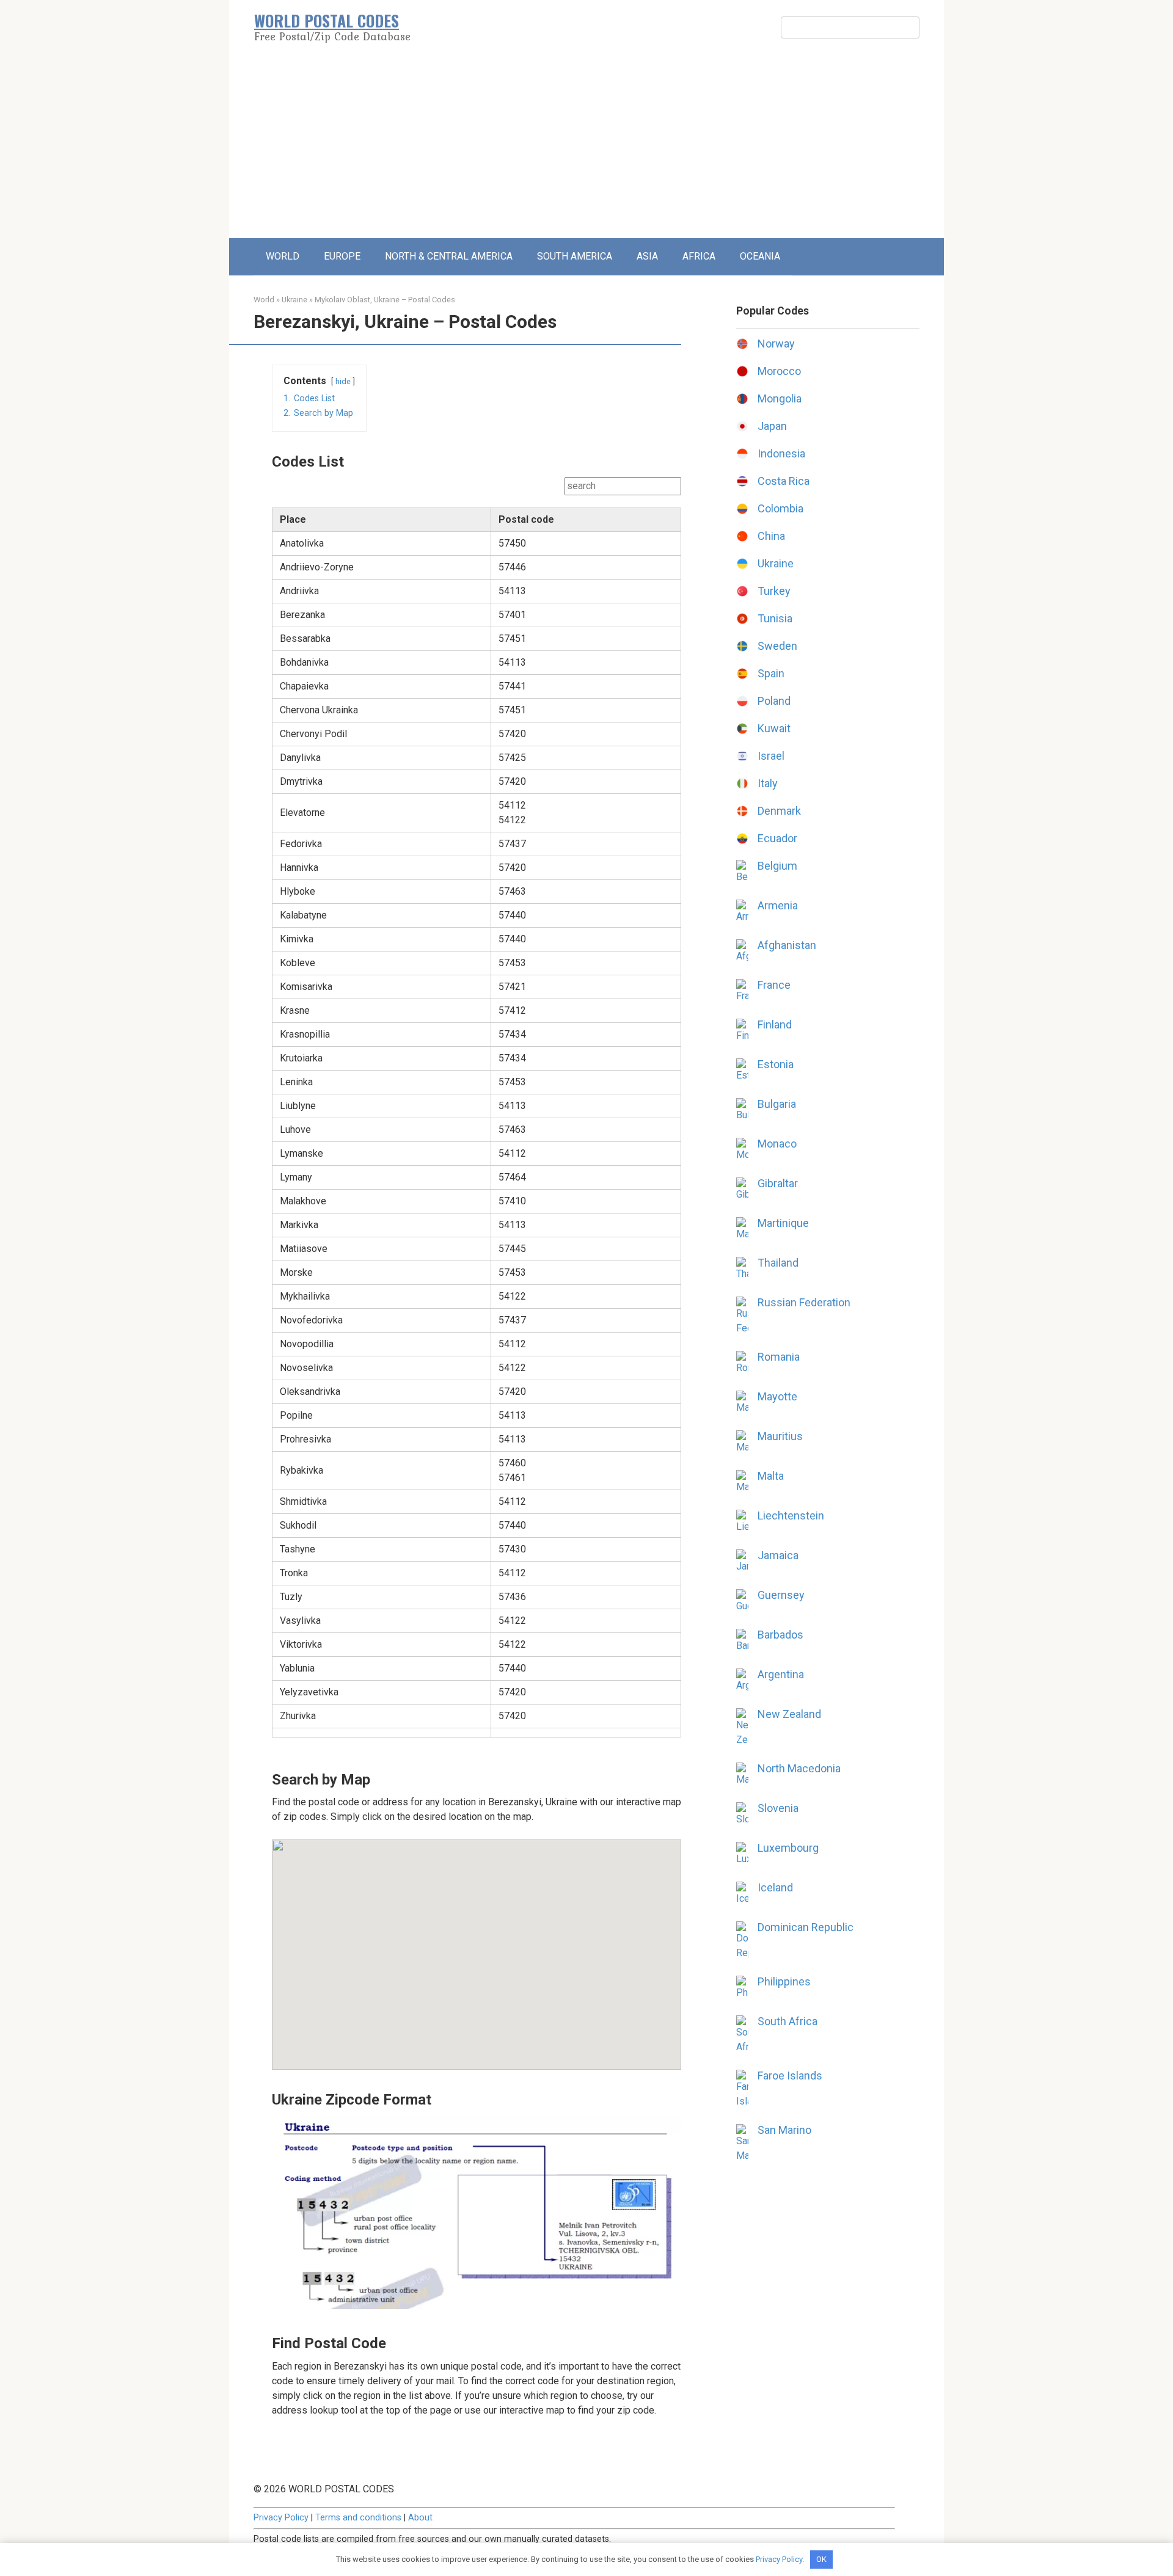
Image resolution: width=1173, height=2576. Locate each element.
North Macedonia (799, 1768)
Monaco (777, 1144)
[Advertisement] (586, 147)
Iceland (775, 1887)
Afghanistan (787, 945)
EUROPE (342, 256)
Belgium (777, 866)
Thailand (778, 1263)
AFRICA (699, 256)
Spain (771, 673)
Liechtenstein (791, 1515)
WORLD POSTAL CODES (327, 20)
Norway (776, 344)
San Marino (784, 2130)
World (264, 300)
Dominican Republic (806, 1927)
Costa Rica (784, 481)
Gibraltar (778, 1183)
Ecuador (777, 838)
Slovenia (778, 1808)
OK (821, 2559)
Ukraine (294, 300)
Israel (771, 756)
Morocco (779, 371)
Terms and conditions (358, 2518)
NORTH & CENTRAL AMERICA (449, 256)
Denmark (779, 811)
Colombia (780, 508)
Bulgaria (777, 1104)
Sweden (777, 646)
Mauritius (780, 1436)
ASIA (647, 256)
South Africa (787, 2021)
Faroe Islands (790, 2076)
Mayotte (777, 1396)
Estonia (776, 1064)
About (420, 2518)
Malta (771, 1476)
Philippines (784, 1981)
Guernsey (781, 1595)
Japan (772, 426)
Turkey (774, 591)
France (774, 985)
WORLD (283, 256)
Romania (779, 1357)
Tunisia (775, 618)
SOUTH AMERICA (575, 256)
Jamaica (778, 1555)
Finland (775, 1024)
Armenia (778, 905)
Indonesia (781, 453)
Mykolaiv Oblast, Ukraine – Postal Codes (385, 300)
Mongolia (780, 398)
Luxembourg (788, 1848)
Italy (768, 783)
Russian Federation (804, 1302)
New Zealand (789, 1714)
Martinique (783, 1223)
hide (343, 381)
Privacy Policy (281, 2518)
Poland (774, 701)
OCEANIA (760, 256)
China (771, 536)
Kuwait (774, 728)
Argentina (781, 1674)
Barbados (780, 1635)
